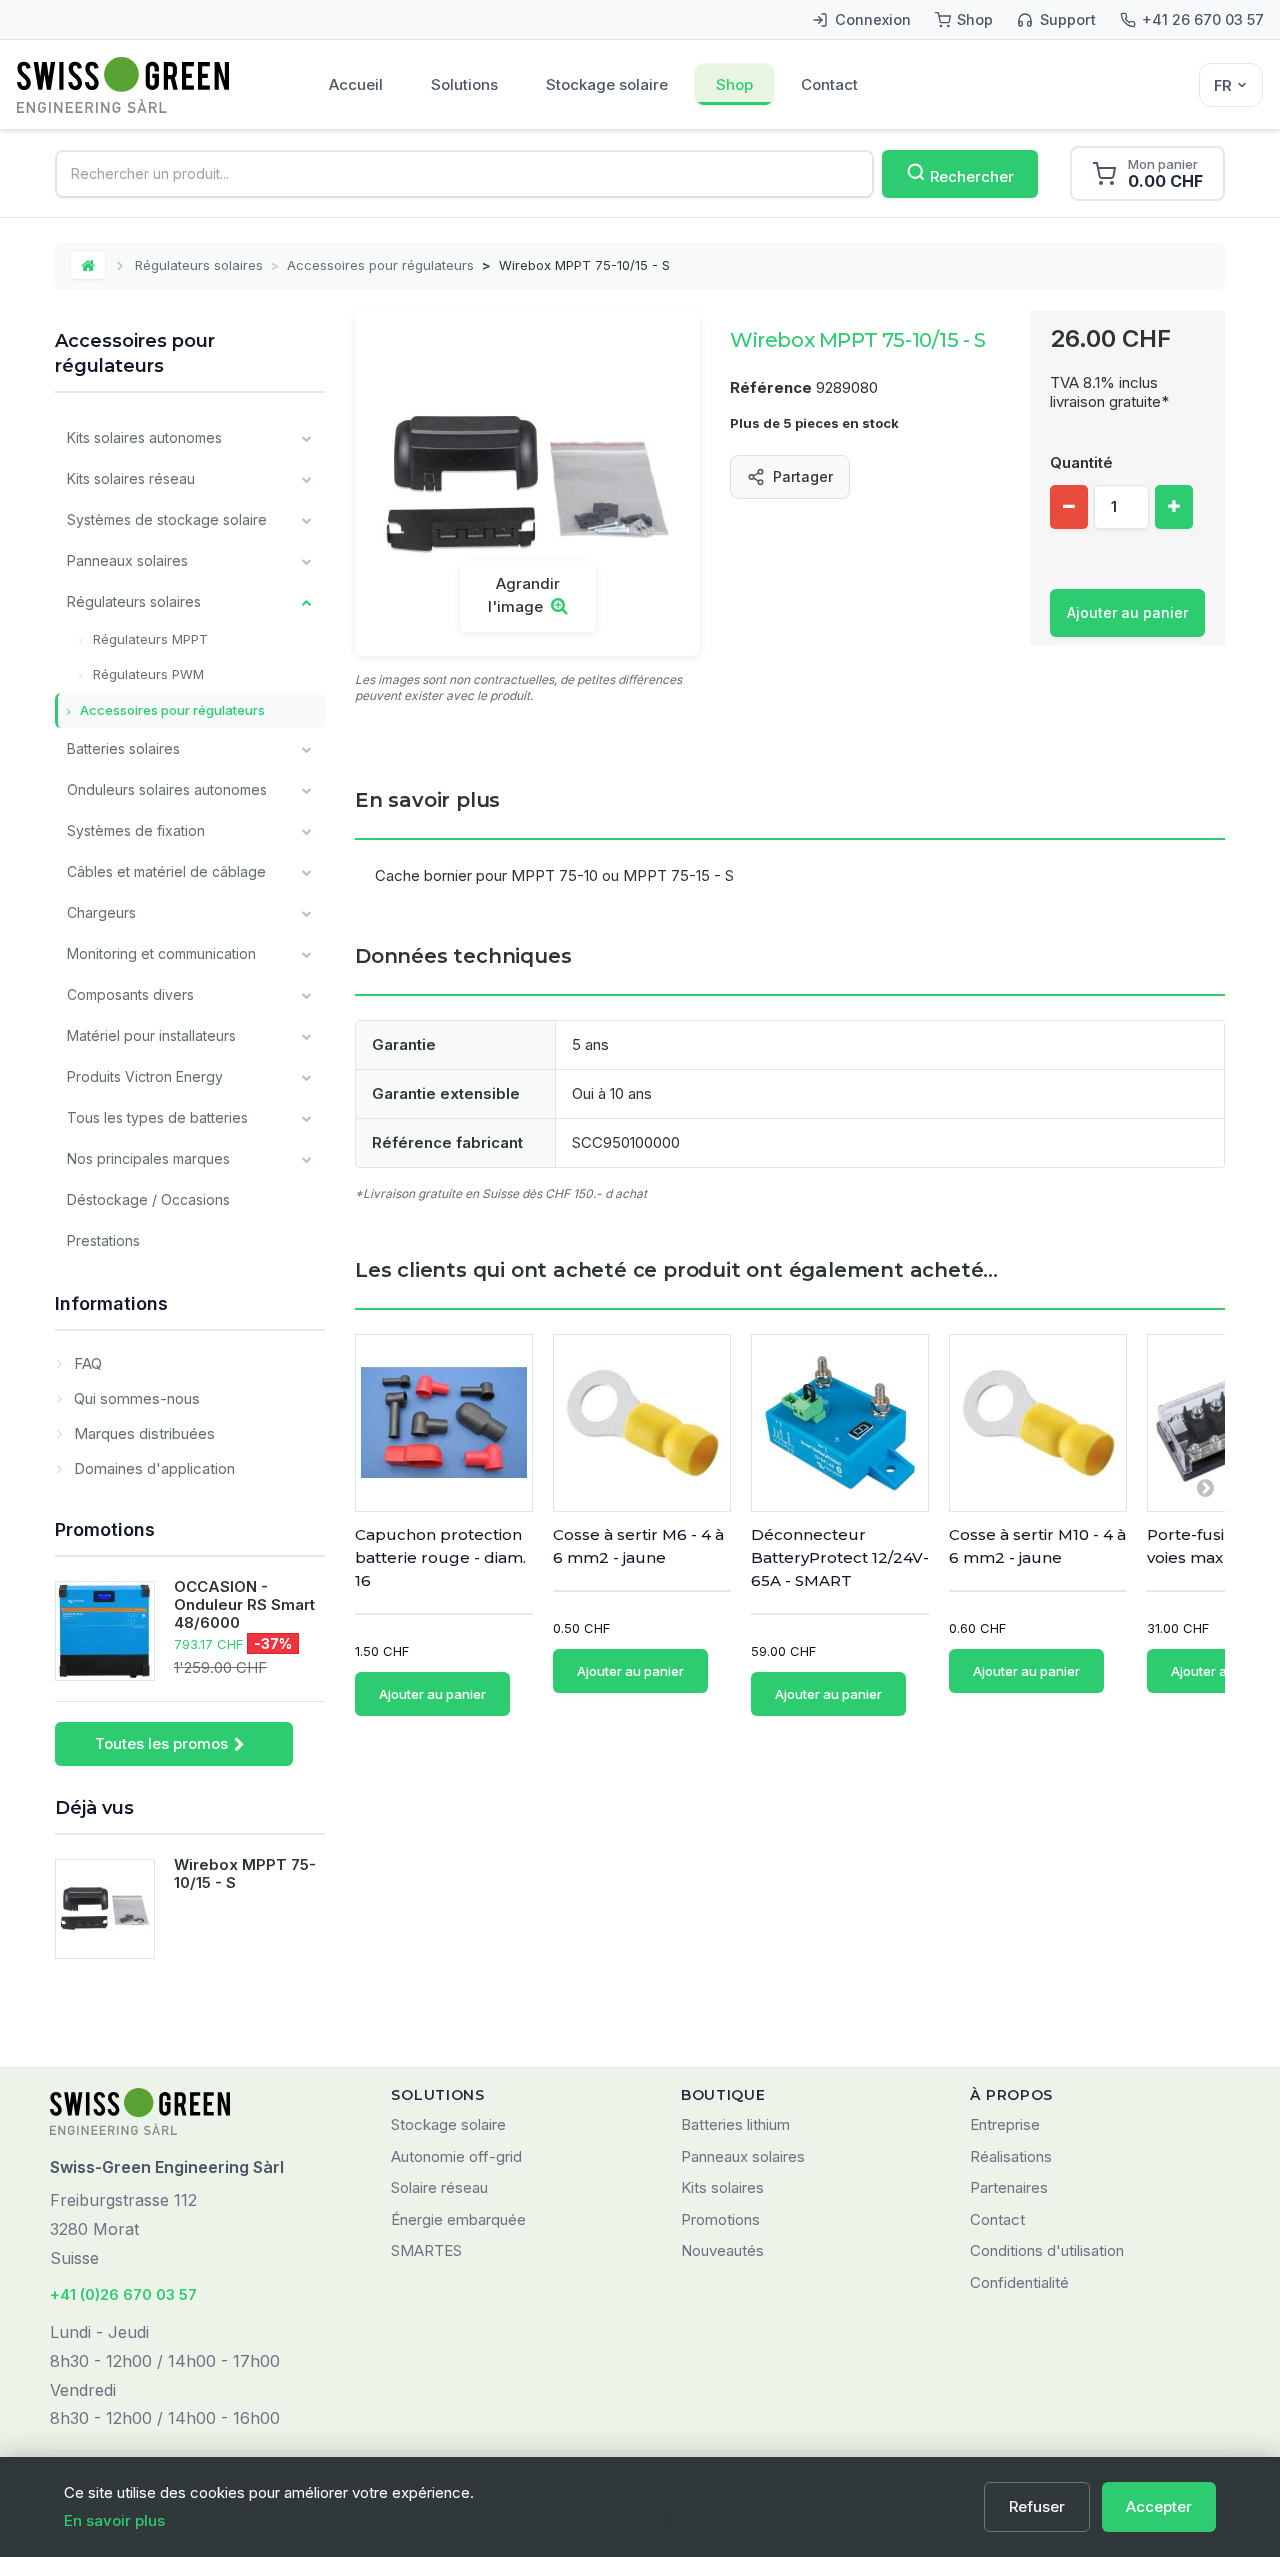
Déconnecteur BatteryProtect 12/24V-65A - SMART (840, 1557)
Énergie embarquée (458, 2219)
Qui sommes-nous (135, 1398)
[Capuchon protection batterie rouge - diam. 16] (444, 1423)
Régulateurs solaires (199, 265)
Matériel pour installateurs (151, 1035)
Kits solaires (722, 2187)
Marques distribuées (142, 1433)
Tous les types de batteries (157, 1117)
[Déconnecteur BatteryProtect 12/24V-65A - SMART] (840, 1423)
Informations (111, 1303)
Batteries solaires (123, 748)
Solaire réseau (439, 2187)
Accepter (1159, 2506)
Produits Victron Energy (145, 1076)
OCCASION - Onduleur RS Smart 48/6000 (244, 1604)
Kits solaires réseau (131, 478)
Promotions (105, 1529)
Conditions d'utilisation (1047, 2250)
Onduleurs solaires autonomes (167, 789)
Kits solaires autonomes (144, 437)
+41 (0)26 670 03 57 (123, 2294)
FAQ (86, 1363)
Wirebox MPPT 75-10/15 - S (245, 1873)
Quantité (1081, 462)
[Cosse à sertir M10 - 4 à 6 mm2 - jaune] (1038, 1423)
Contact (829, 84)
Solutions (464, 84)
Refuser (1037, 2506)
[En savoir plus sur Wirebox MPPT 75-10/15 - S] (105, 1909)
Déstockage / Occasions (148, 1199)
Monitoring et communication (161, 953)
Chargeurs (101, 912)
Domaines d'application (152, 1468)
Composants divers (130, 994)
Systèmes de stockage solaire (167, 519)
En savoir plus (114, 2520)
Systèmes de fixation (136, 830)
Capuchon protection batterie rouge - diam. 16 (440, 1557)
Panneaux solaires (127, 560)
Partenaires (1009, 2187)
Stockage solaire (607, 84)
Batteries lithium (735, 2124)
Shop (734, 84)
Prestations (103, 1240)
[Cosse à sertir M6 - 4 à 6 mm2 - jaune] (642, 1423)
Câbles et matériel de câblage (166, 871)
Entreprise (1005, 2124)
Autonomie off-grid (456, 2156)
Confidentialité (1019, 2282)
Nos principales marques (148, 1158)
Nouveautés (722, 2250)
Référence (771, 387)
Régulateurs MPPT (148, 639)
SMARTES (426, 2250)
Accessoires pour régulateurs (380, 265)
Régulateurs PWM (146, 674)
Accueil (356, 84)
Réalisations (1011, 2156)
